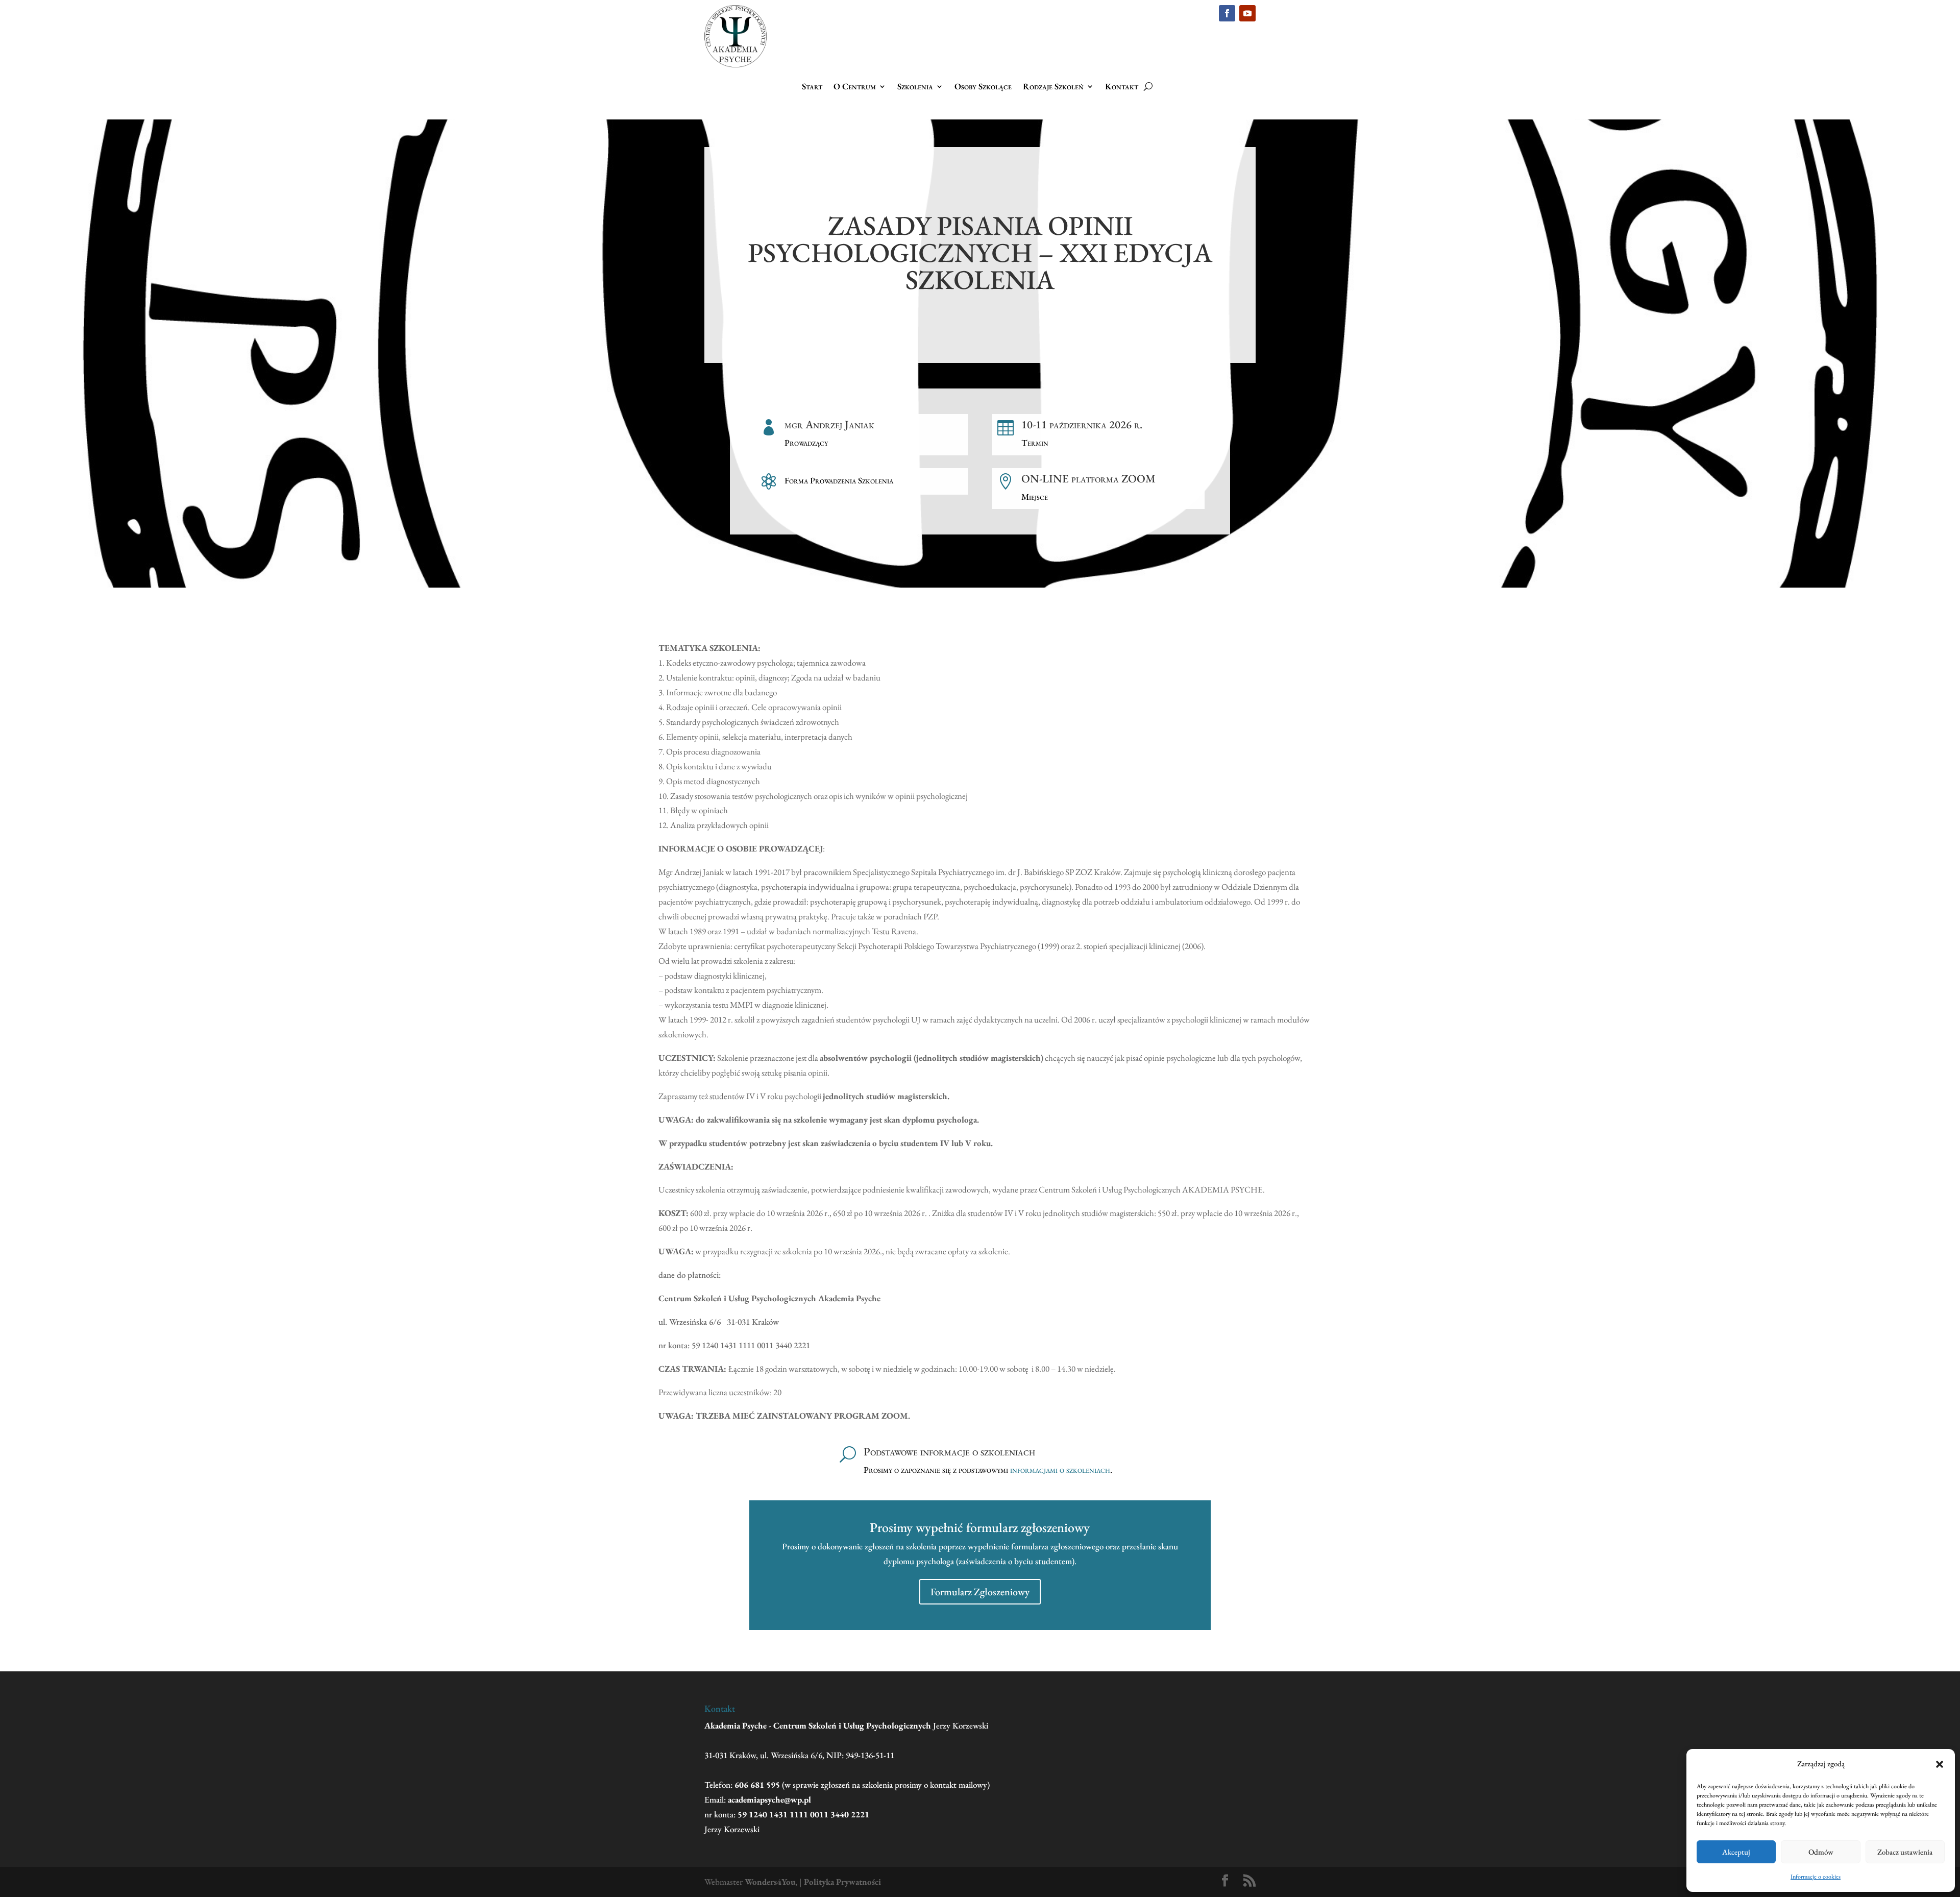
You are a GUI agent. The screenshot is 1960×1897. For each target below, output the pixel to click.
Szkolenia (915, 87)
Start (812, 87)
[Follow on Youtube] (1247, 13)
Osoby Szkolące (983, 87)
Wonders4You (770, 1882)
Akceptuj (1736, 1852)
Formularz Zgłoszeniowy (980, 1592)
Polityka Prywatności (842, 1882)
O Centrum (855, 87)
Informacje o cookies (1816, 1877)
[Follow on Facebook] (1227, 13)
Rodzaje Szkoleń (1053, 87)
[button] (1940, 1764)
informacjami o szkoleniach (1060, 1470)
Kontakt (1122, 87)
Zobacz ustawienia (1905, 1852)
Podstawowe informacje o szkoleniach (949, 1452)
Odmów (1821, 1852)
